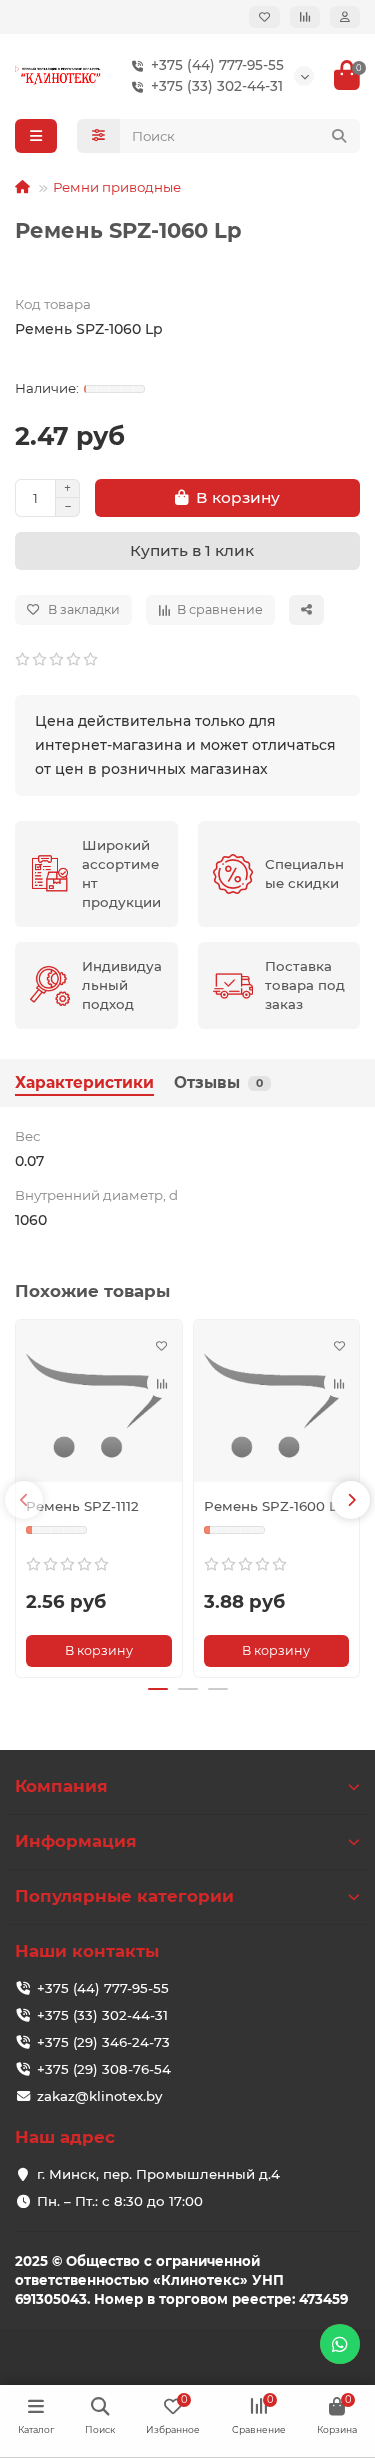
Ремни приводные (117, 187)
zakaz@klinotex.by (99, 2096)
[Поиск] (339, 136)
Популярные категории (124, 1896)
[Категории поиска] (98, 136)
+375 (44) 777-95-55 (217, 65)
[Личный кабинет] (345, 17)
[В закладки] (162, 1345)
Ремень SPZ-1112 (82, 1506)
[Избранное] (264, 17)
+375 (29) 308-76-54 (104, 2069)
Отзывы (218, 1082)
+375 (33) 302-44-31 (217, 86)
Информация (76, 1841)
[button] (24, 1500)
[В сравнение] (162, 1383)
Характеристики (84, 1082)
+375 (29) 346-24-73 (103, 2042)
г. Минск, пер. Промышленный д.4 (158, 2174)
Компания (61, 1786)
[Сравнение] (305, 17)
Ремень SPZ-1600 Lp (275, 1506)
